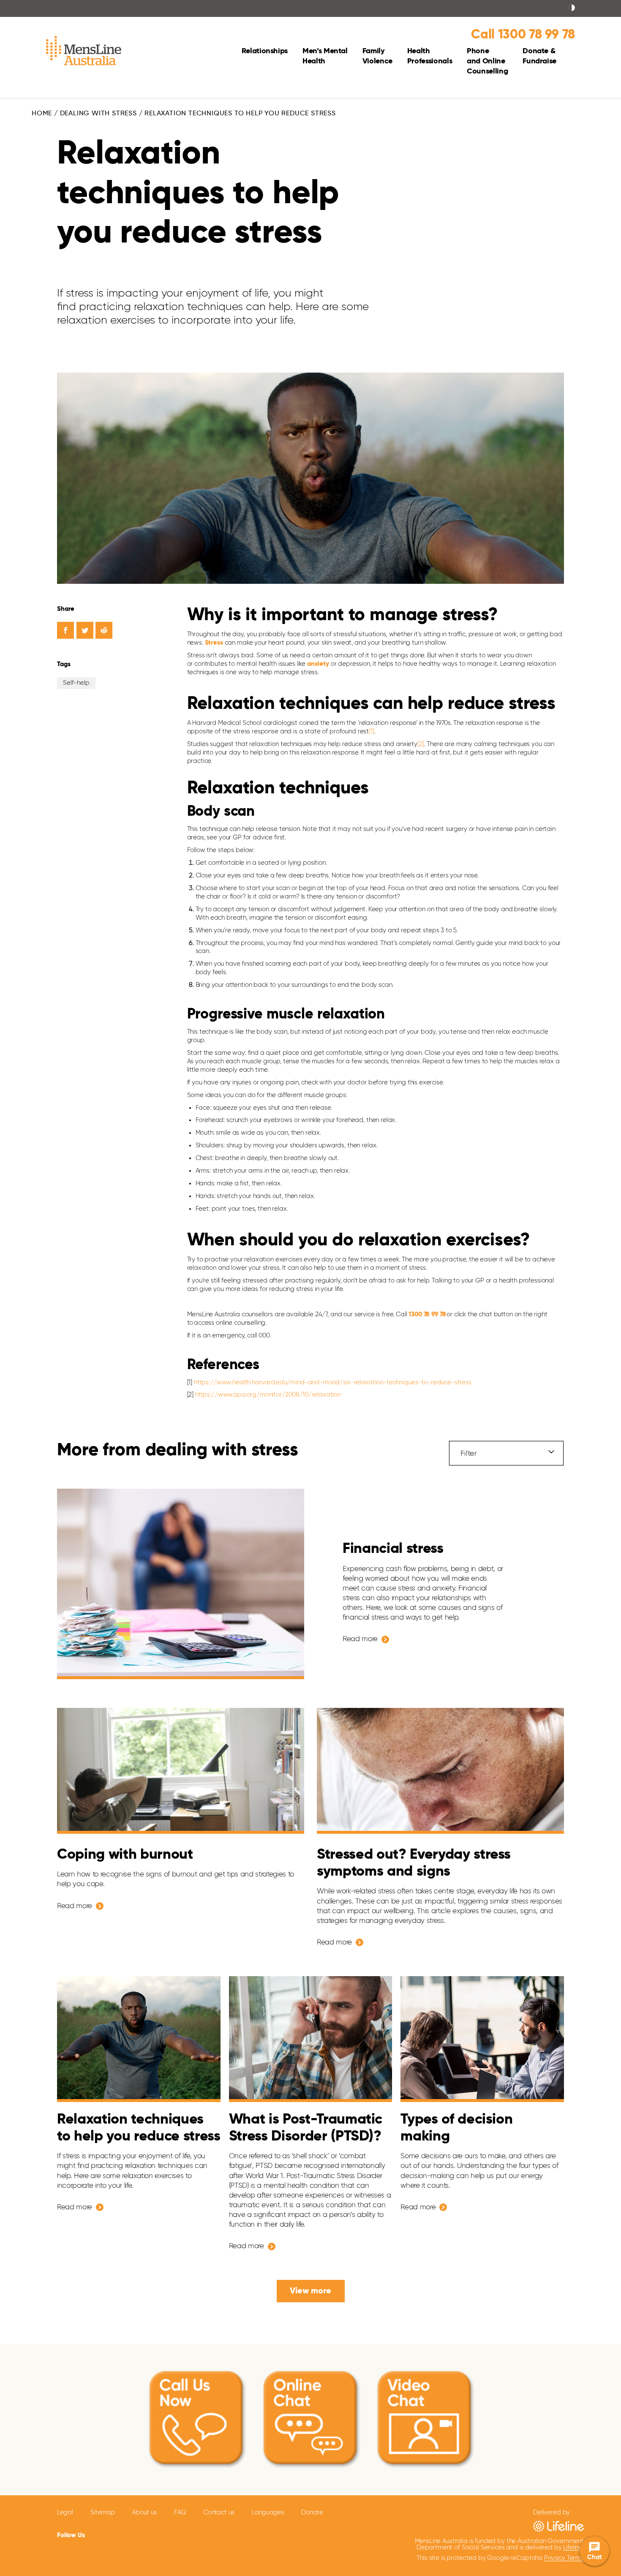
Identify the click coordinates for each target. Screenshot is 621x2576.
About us (144, 2512)
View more (310, 2291)
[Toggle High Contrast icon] (572, 8)
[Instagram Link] (141, 2534)
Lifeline (573, 2547)
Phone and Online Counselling (487, 61)
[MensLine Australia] (84, 53)
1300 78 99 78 (427, 1314)
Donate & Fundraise (539, 56)
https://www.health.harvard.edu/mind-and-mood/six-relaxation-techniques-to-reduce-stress (333, 1382)
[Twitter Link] (119, 2534)
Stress (214, 643)
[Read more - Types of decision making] (482, 2039)
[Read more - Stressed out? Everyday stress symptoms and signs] (440, 1771)
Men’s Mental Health (325, 56)
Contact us (219, 2512)
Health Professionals (430, 56)
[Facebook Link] (100, 2534)
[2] (421, 744)
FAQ (180, 2512)
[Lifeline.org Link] (558, 2526)
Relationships (265, 51)
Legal (65, 2512)
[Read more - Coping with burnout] (181, 1771)
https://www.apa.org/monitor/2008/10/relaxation (268, 1395)
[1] (372, 731)
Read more (360, 1639)
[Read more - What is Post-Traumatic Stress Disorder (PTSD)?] (311, 2039)
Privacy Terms (564, 2558)
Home (42, 114)
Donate (312, 2512)
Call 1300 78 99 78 (523, 35)
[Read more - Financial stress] (181, 1584)
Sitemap (103, 2512)
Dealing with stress (98, 114)
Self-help (76, 683)
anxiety (318, 664)
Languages (268, 2512)
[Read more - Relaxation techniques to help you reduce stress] (139, 2039)
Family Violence (377, 56)
